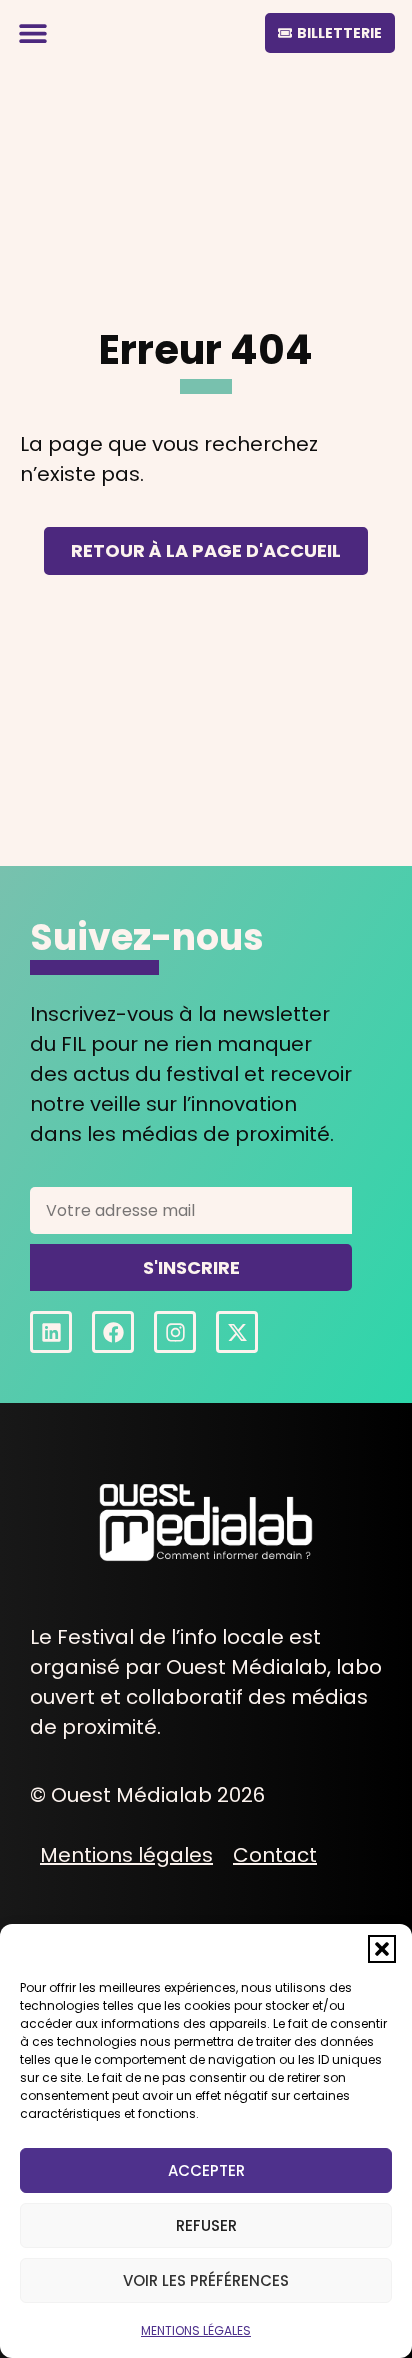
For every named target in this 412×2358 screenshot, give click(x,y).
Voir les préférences (206, 2280)
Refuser (206, 2225)
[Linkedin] (51, 1332)
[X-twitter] (237, 1332)
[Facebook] (113, 1332)
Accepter (206, 2170)
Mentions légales (126, 1855)
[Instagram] (175, 1332)
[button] (382, 1949)
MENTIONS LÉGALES (196, 2330)
